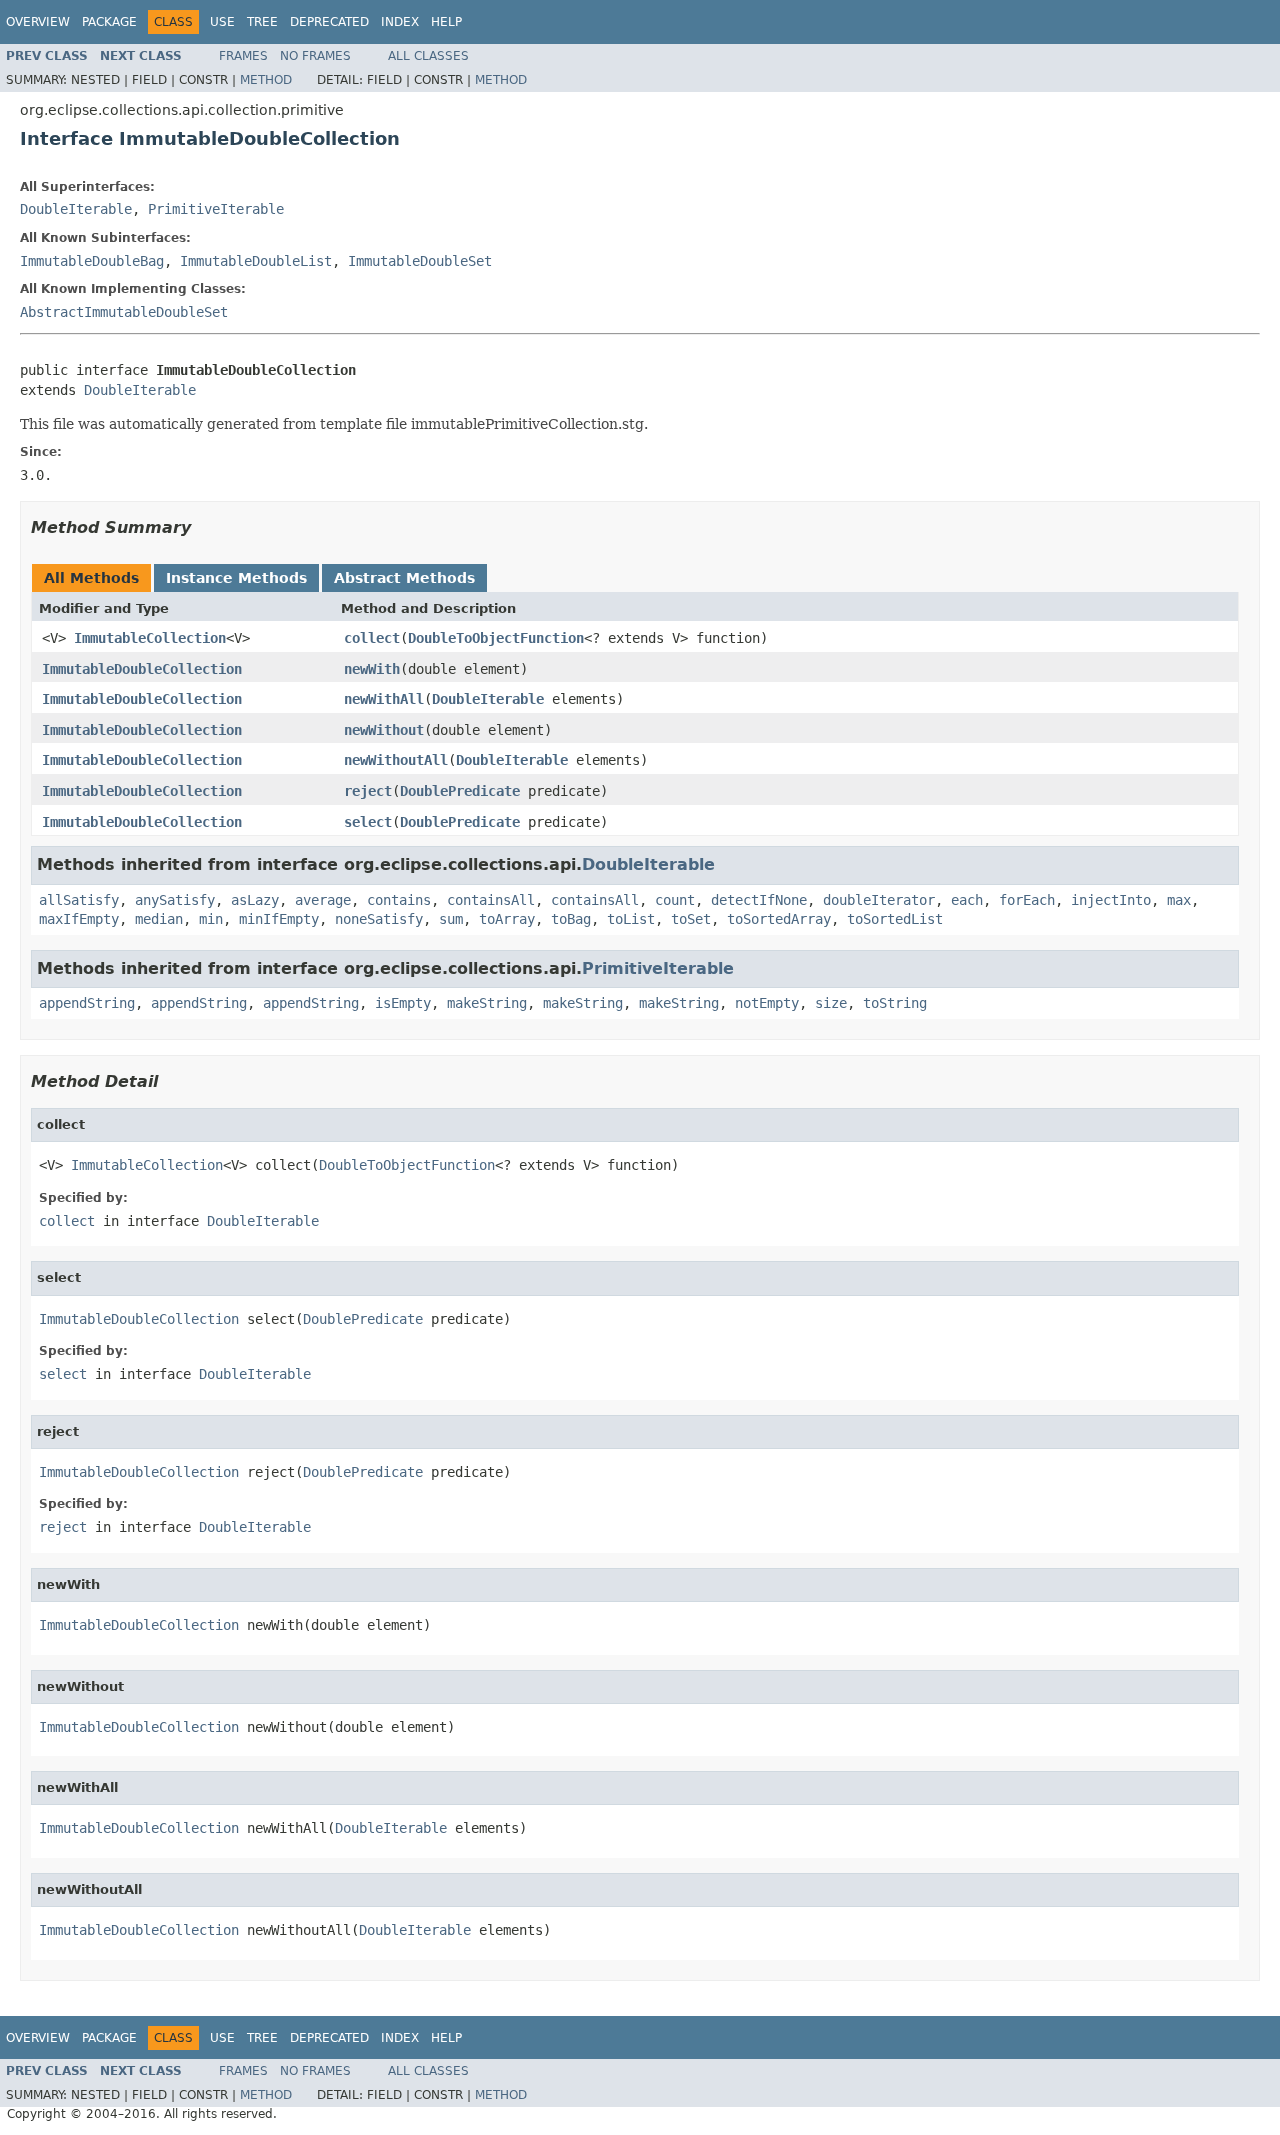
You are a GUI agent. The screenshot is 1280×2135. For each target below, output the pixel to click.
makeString (487, 1003)
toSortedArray (779, 919)
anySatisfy (175, 900)
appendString (87, 1003)
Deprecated (329, 22)
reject (368, 791)
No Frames (315, 56)
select (368, 822)
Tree (262, 22)
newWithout (384, 730)
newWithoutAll (396, 760)
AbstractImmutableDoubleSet (124, 312)
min (211, 919)
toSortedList (895, 919)
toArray (507, 919)
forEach (1027, 900)
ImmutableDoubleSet (420, 261)
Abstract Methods (404, 578)
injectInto (1111, 900)
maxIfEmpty (79, 919)
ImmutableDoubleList (256, 261)
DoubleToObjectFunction (496, 638)
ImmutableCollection (150, 638)
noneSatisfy (379, 919)
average (323, 900)
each (967, 900)
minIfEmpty (279, 919)
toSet (691, 919)
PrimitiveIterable (216, 209)
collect (372, 638)
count (675, 900)
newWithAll (384, 699)
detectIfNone (759, 900)
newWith (372, 669)
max (1179, 900)
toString (895, 1003)
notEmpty (767, 1003)
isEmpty (403, 1003)
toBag (571, 919)
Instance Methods (236, 578)
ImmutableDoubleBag (92, 261)
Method (266, 80)
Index (400, 22)
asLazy (255, 900)
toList (631, 919)
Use (222, 22)
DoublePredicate (460, 791)
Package (109, 22)
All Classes (428, 56)
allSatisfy (79, 900)
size (831, 1003)
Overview (38, 22)
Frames (243, 56)
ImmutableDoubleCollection (142, 669)
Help (446, 22)
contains (399, 900)
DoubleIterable (76, 209)
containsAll (491, 900)
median (159, 919)
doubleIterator (879, 900)
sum (451, 919)
